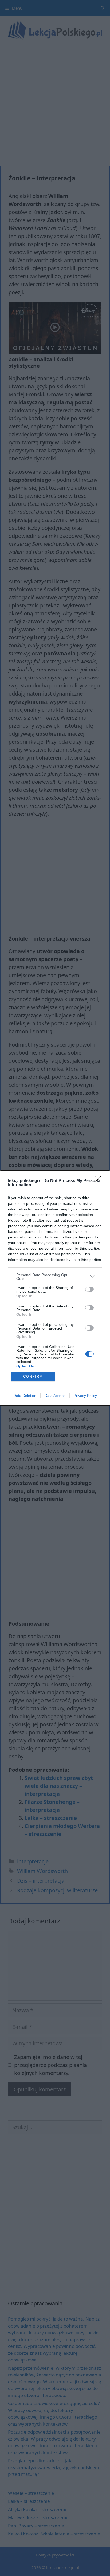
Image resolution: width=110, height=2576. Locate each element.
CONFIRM (33, 1376)
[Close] (100, 1181)
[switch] (89, 1289)
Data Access (55, 1396)
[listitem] (55, 1277)
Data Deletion (25, 1396)
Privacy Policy (85, 1396)
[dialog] (55, 1288)
